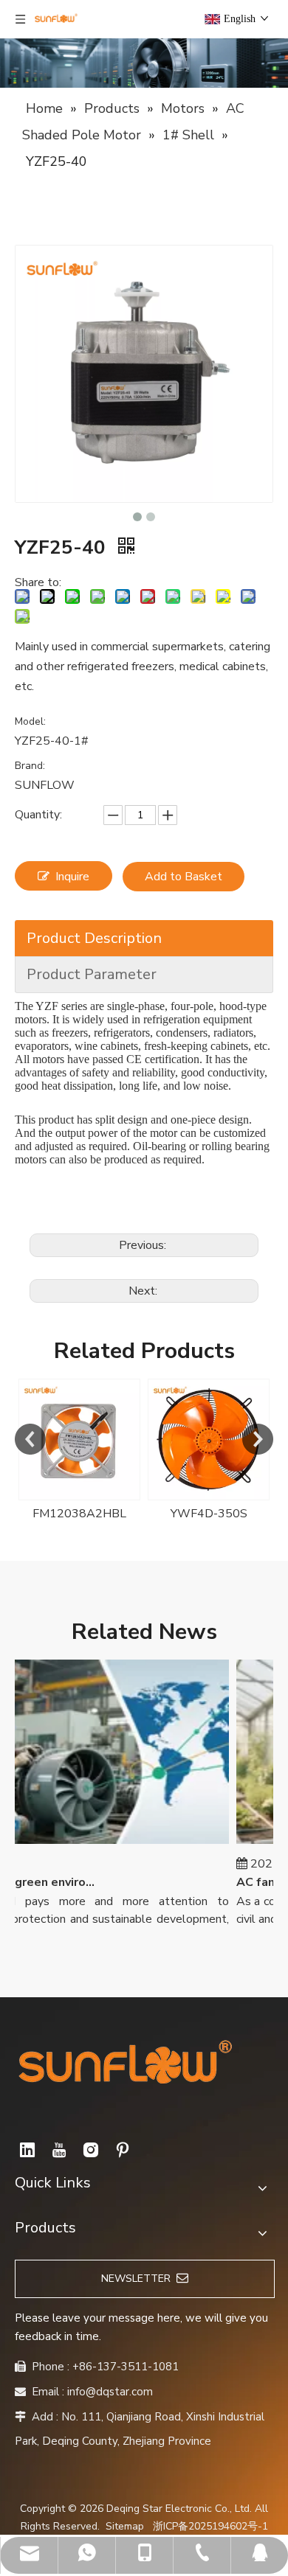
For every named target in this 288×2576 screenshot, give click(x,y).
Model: (30, 721)
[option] (79, 1451)
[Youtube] (59, 2150)
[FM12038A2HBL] (79, 1440)
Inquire (72, 877)
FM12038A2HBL (79, 1514)
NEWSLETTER (139, 2279)
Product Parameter (92, 974)
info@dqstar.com (110, 2392)
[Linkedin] (27, 2150)
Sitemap (125, 2526)
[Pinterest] (123, 2150)
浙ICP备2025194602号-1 (210, 2526)
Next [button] (258, 1439)
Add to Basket (184, 877)
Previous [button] (30, 1439)
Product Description (94, 938)
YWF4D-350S (209, 1514)
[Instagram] (91, 2150)
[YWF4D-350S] (209, 1440)
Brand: (30, 766)
